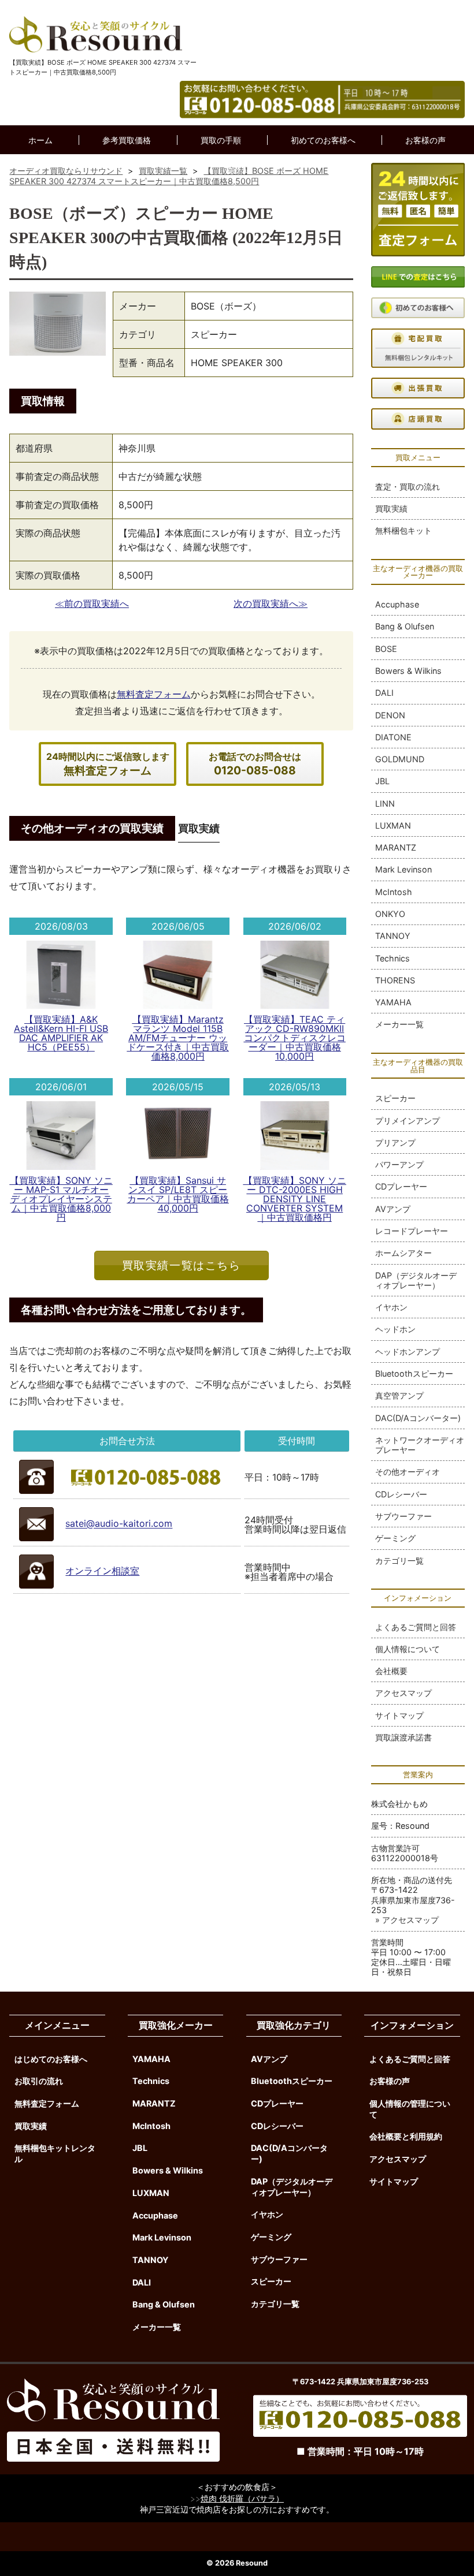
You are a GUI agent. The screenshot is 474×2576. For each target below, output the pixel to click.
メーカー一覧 (399, 1024)
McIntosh (394, 892)
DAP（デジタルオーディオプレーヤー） (416, 1280)
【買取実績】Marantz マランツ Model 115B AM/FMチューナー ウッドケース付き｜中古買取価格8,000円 (178, 1038)
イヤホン (391, 1307)
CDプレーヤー (401, 1186)
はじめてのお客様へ (51, 2059)
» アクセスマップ (407, 1920)
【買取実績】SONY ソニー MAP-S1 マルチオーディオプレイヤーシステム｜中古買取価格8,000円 (61, 1199)
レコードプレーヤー (412, 1231)
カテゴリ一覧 (399, 1561)
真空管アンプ (399, 1395)
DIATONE (393, 737)
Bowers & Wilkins (408, 671)
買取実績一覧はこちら (182, 1265)
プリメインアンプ (408, 1121)
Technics (392, 958)
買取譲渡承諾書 (403, 1737)
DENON (390, 715)
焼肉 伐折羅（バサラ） (242, 2498)
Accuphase (397, 604)
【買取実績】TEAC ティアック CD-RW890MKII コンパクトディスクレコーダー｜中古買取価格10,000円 (295, 1038)
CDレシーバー (401, 1494)
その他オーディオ (408, 1472)
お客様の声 (425, 140)
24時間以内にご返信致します (108, 764)
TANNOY (393, 936)
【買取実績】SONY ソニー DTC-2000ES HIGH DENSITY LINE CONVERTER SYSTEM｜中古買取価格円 (295, 1199)
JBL (382, 781)
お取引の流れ (39, 2081)
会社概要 (391, 1671)
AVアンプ (393, 1209)
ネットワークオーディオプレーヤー (420, 1445)
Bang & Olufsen (405, 626)
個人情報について (408, 1649)
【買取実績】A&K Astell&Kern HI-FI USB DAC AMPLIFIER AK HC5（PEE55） (61, 1033)
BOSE (386, 649)
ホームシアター (403, 1253)
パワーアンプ (399, 1164)
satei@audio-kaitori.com (119, 1524)
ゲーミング (395, 1538)
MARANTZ (396, 847)
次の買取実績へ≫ (271, 603)
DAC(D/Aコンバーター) (418, 1418)
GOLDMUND (400, 759)
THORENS (395, 980)
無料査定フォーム (154, 694)
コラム (238, 169)
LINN (385, 804)
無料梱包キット (403, 530)
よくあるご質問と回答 (416, 1627)
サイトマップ (399, 1715)
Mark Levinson (403, 869)
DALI (384, 693)
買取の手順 (221, 140)
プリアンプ (395, 1142)
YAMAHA (393, 1002)
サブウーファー (403, 1516)
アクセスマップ (403, 1693)
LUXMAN (393, 825)
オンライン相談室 (102, 1571)
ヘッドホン (395, 1329)
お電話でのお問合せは (255, 764)
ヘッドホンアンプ (408, 1352)
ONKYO (390, 914)
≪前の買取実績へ (92, 603)
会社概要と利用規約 (406, 2136)
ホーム (40, 140)
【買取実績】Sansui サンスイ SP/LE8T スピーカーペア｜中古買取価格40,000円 (178, 1194)
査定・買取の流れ (408, 487)
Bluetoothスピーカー (414, 1373)
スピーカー (395, 1098)
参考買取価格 (127, 140)
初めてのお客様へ (323, 140)
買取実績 (391, 508)
